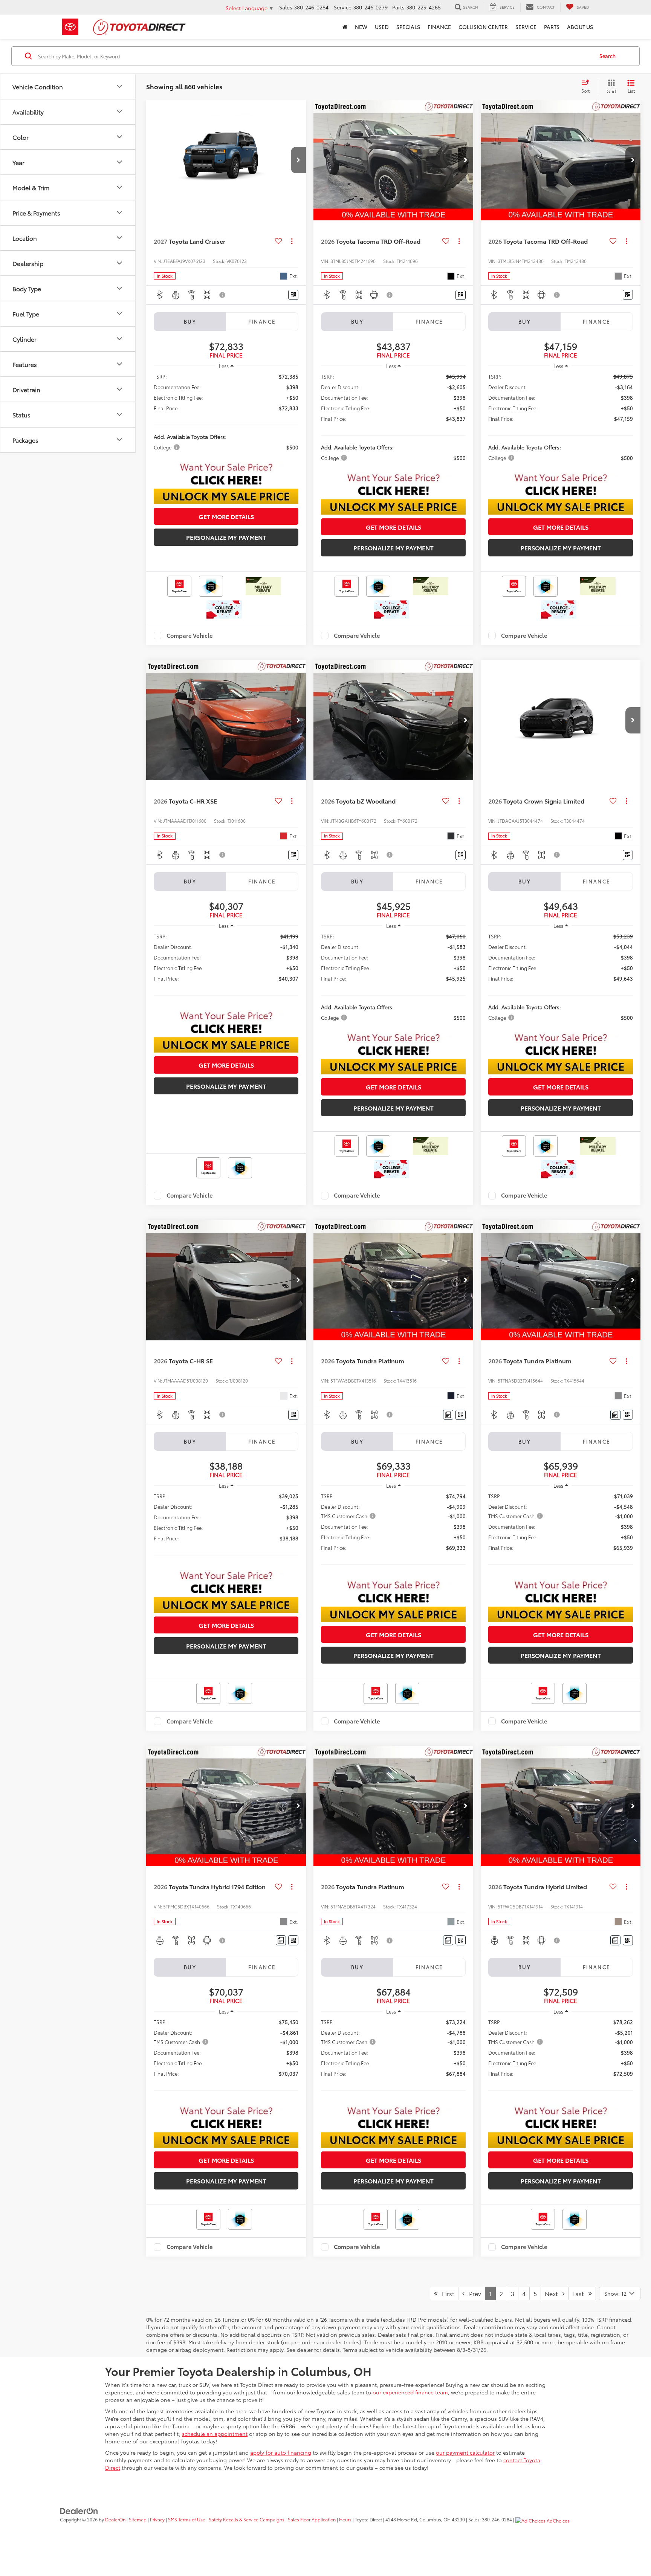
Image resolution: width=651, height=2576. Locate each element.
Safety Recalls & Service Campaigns (247, 2519)
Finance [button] (439, 27)
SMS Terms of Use (187, 2519)
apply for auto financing (281, 2452)
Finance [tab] (262, 321)
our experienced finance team (410, 2392)
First (446, 2293)
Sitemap (138, 2519)
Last (580, 2293)
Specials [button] (408, 27)
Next (554, 2293)
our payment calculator (465, 2452)
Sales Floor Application (312, 2519)
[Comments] (448, 1415)
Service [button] (526, 27)
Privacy (157, 2519)
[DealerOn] (79, 2510)
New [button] (361, 27)
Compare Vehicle (190, 636)
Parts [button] (552, 27)
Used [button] (382, 27)
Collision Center (483, 27)
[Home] (345, 27)
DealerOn (115, 2519)
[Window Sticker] (293, 295)
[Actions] (292, 241)
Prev (473, 2293)
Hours (345, 2519)
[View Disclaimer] (223, 295)
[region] (226, 415)
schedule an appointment (215, 2434)
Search (607, 56)
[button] (298, 160)
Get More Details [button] (226, 516)
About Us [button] (580, 27)
